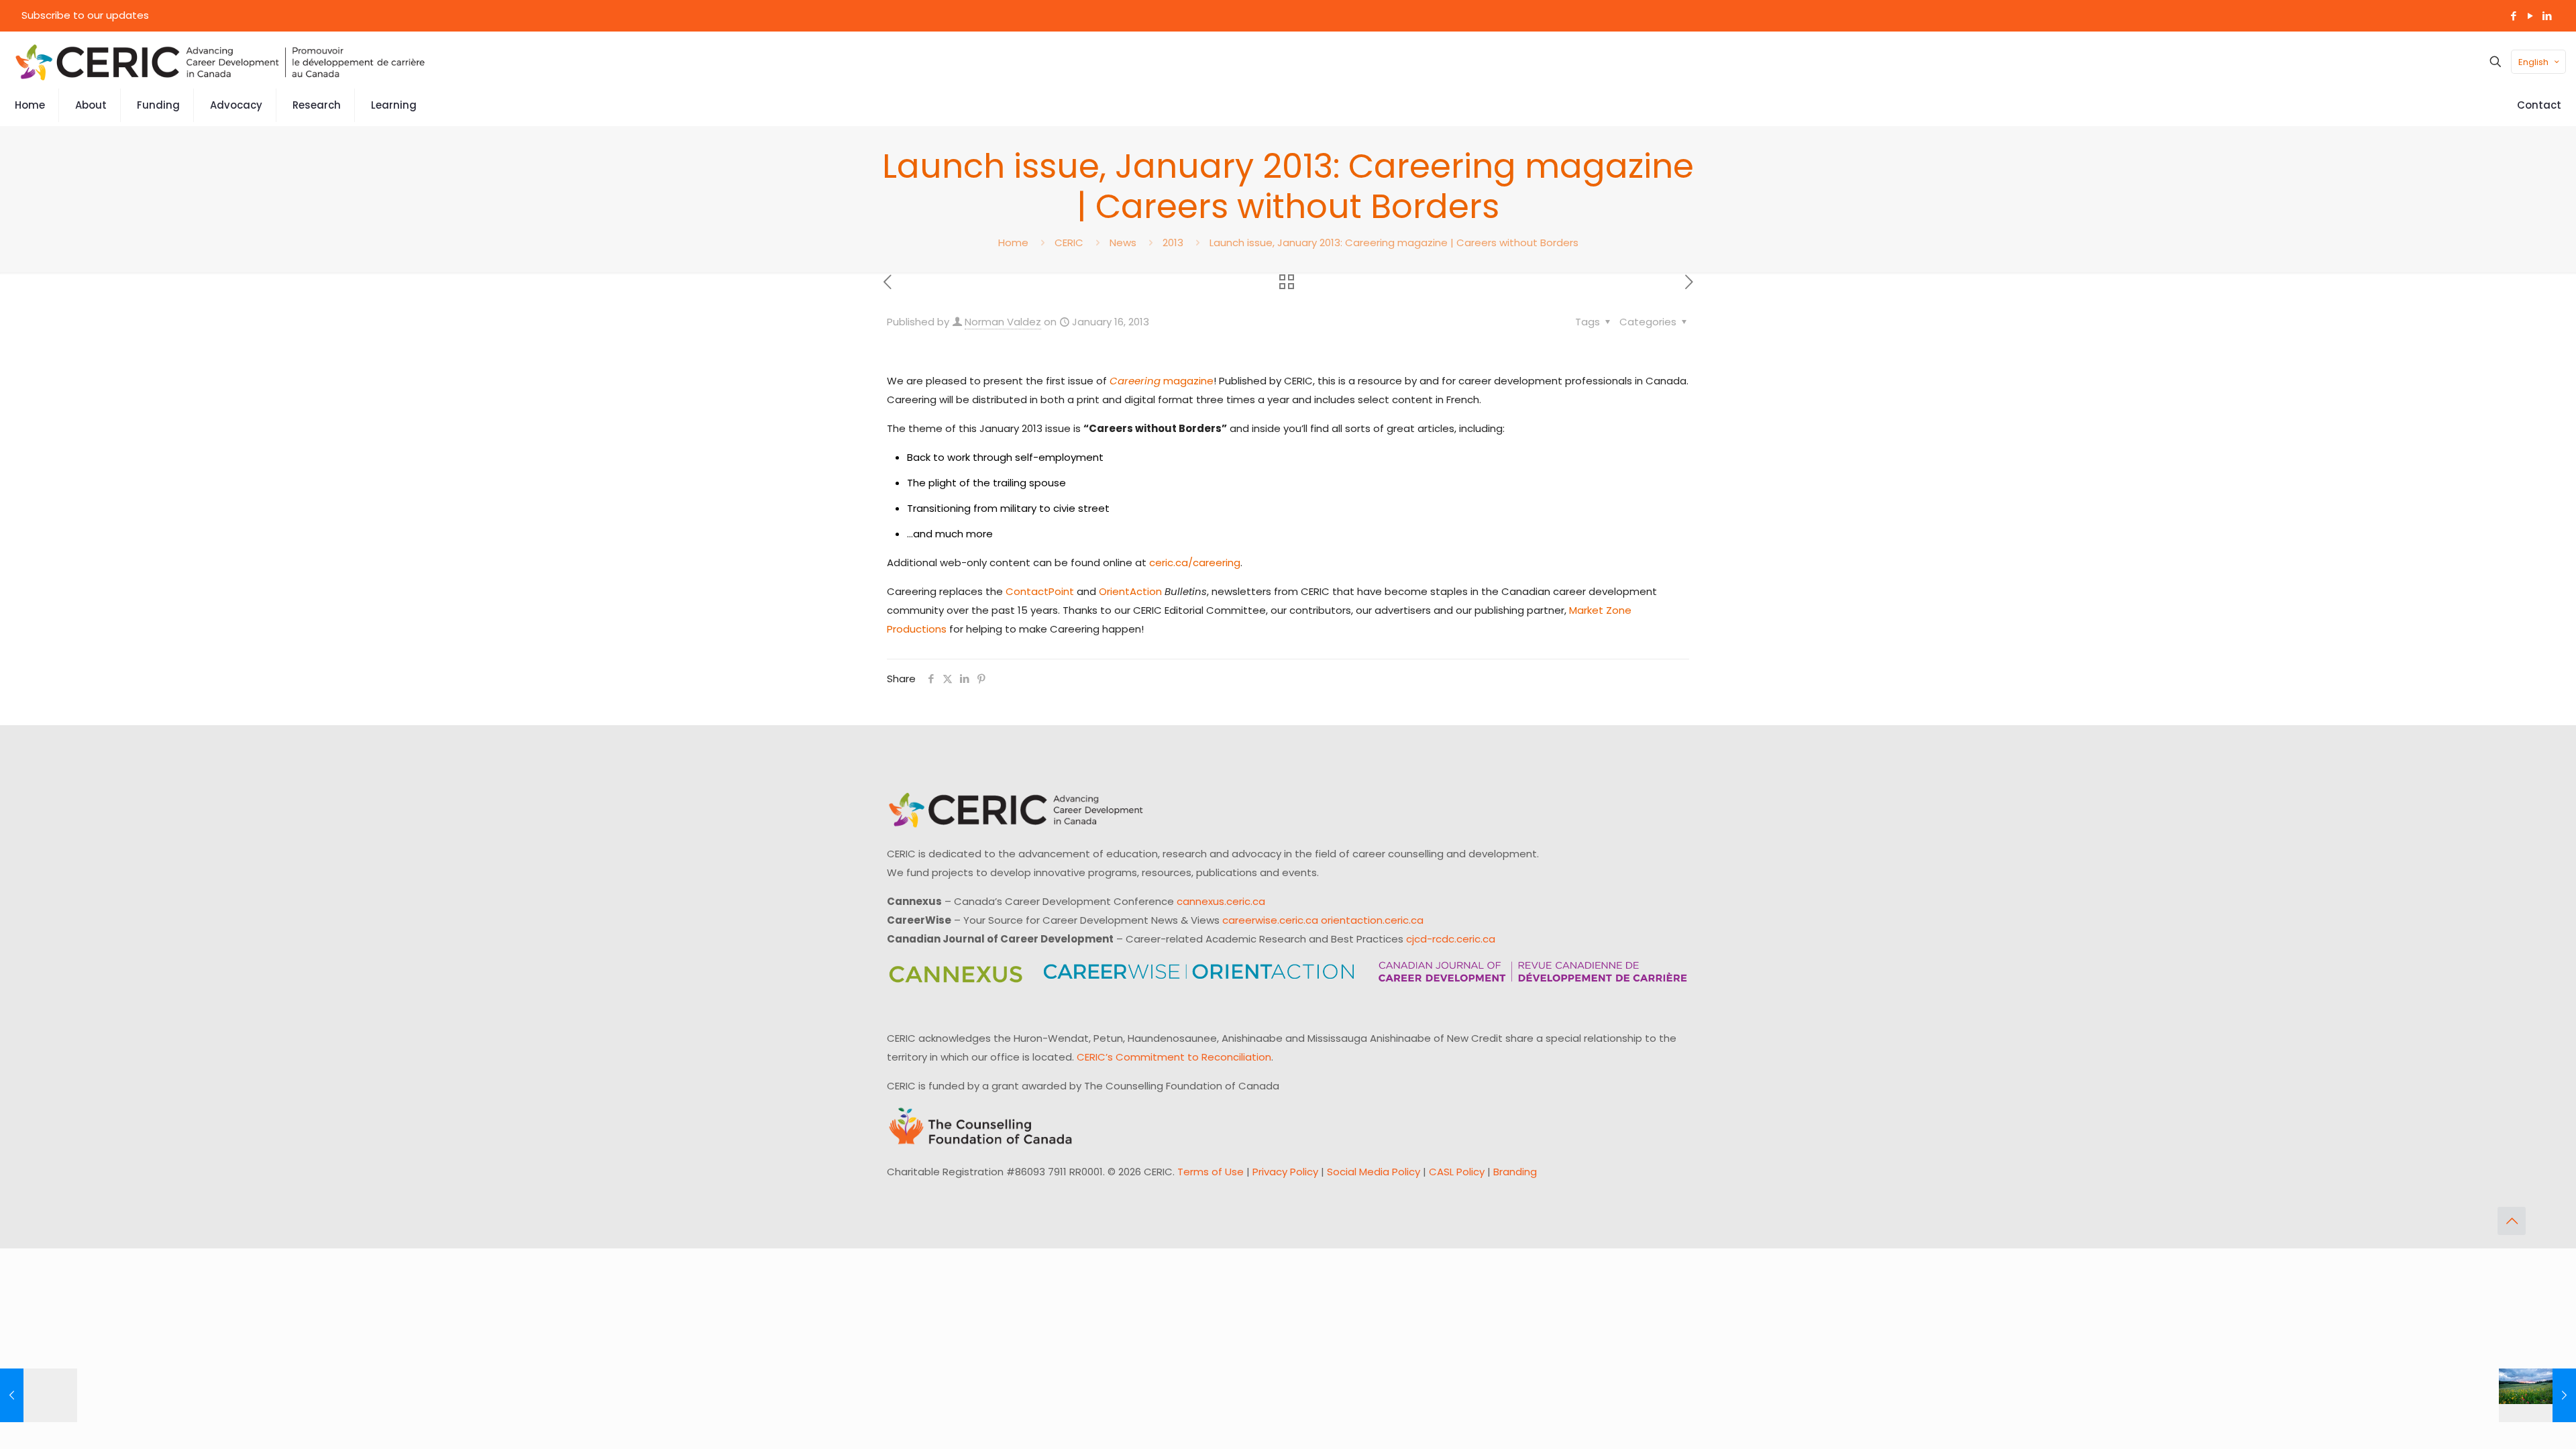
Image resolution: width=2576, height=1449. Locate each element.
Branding (1515, 1172)
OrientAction (1130, 591)
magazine (1162, 381)
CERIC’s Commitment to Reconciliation (1174, 1057)
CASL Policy (1457, 1172)
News (1123, 243)
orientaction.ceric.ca (1372, 920)
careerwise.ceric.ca (1270, 920)
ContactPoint (1040, 591)
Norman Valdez (1003, 322)
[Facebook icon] (2513, 16)
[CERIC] (220, 62)
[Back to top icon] (2512, 1221)
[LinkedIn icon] (2547, 16)
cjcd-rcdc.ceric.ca (1451, 939)
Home (1013, 243)
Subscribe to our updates (85, 15)
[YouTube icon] (2530, 16)
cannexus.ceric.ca (1221, 901)
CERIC (1069, 243)
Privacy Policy (1285, 1172)
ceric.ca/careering (1195, 562)
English (2533, 62)
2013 (1173, 243)
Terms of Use (1211, 1172)
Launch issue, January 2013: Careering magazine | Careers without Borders (1394, 243)
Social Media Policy (1374, 1172)
